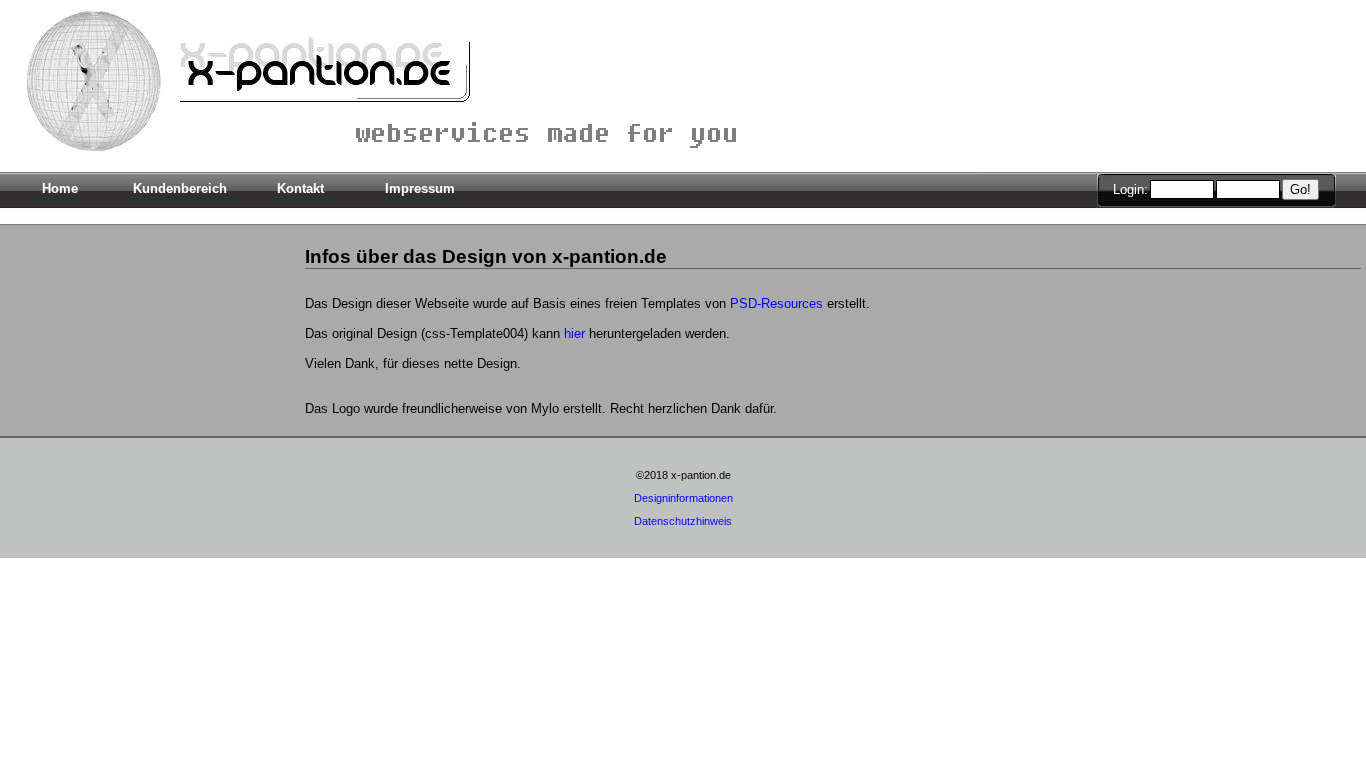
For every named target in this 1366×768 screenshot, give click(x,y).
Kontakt (300, 188)
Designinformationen (683, 498)
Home (60, 188)
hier (574, 333)
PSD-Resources (776, 303)
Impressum (420, 188)
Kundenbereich (180, 188)
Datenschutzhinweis (683, 521)
